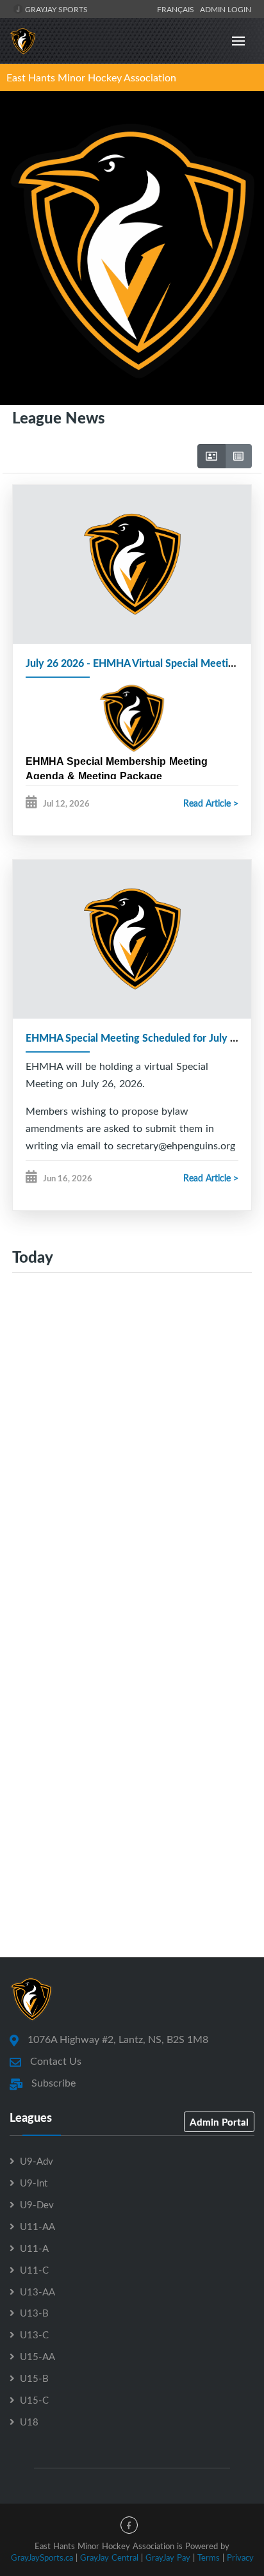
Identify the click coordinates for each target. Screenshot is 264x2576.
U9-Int (34, 2183)
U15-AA (37, 2356)
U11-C (34, 2270)
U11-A (34, 2248)
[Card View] (211, 456)
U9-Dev (37, 2204)
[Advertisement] (132, 1450)
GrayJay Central (109, 2557)
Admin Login (226, 9)
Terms (209, 2557)
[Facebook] (129, 2525)
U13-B (34, 2313)
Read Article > (211, 803)
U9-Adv (37, 2161)
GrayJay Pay (168, 2557)
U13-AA (37, 2292)
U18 (29, 2422)
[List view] (238, 456)
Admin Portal (219, 2122)
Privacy (240, 2557)
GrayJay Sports (55, 9)
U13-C (34, 2334)
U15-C (34, 2400)
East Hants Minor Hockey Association (91, 78)
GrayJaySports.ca (42, 2557)
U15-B (34, 2378)
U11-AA (37, 2226)
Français (177, 9)
